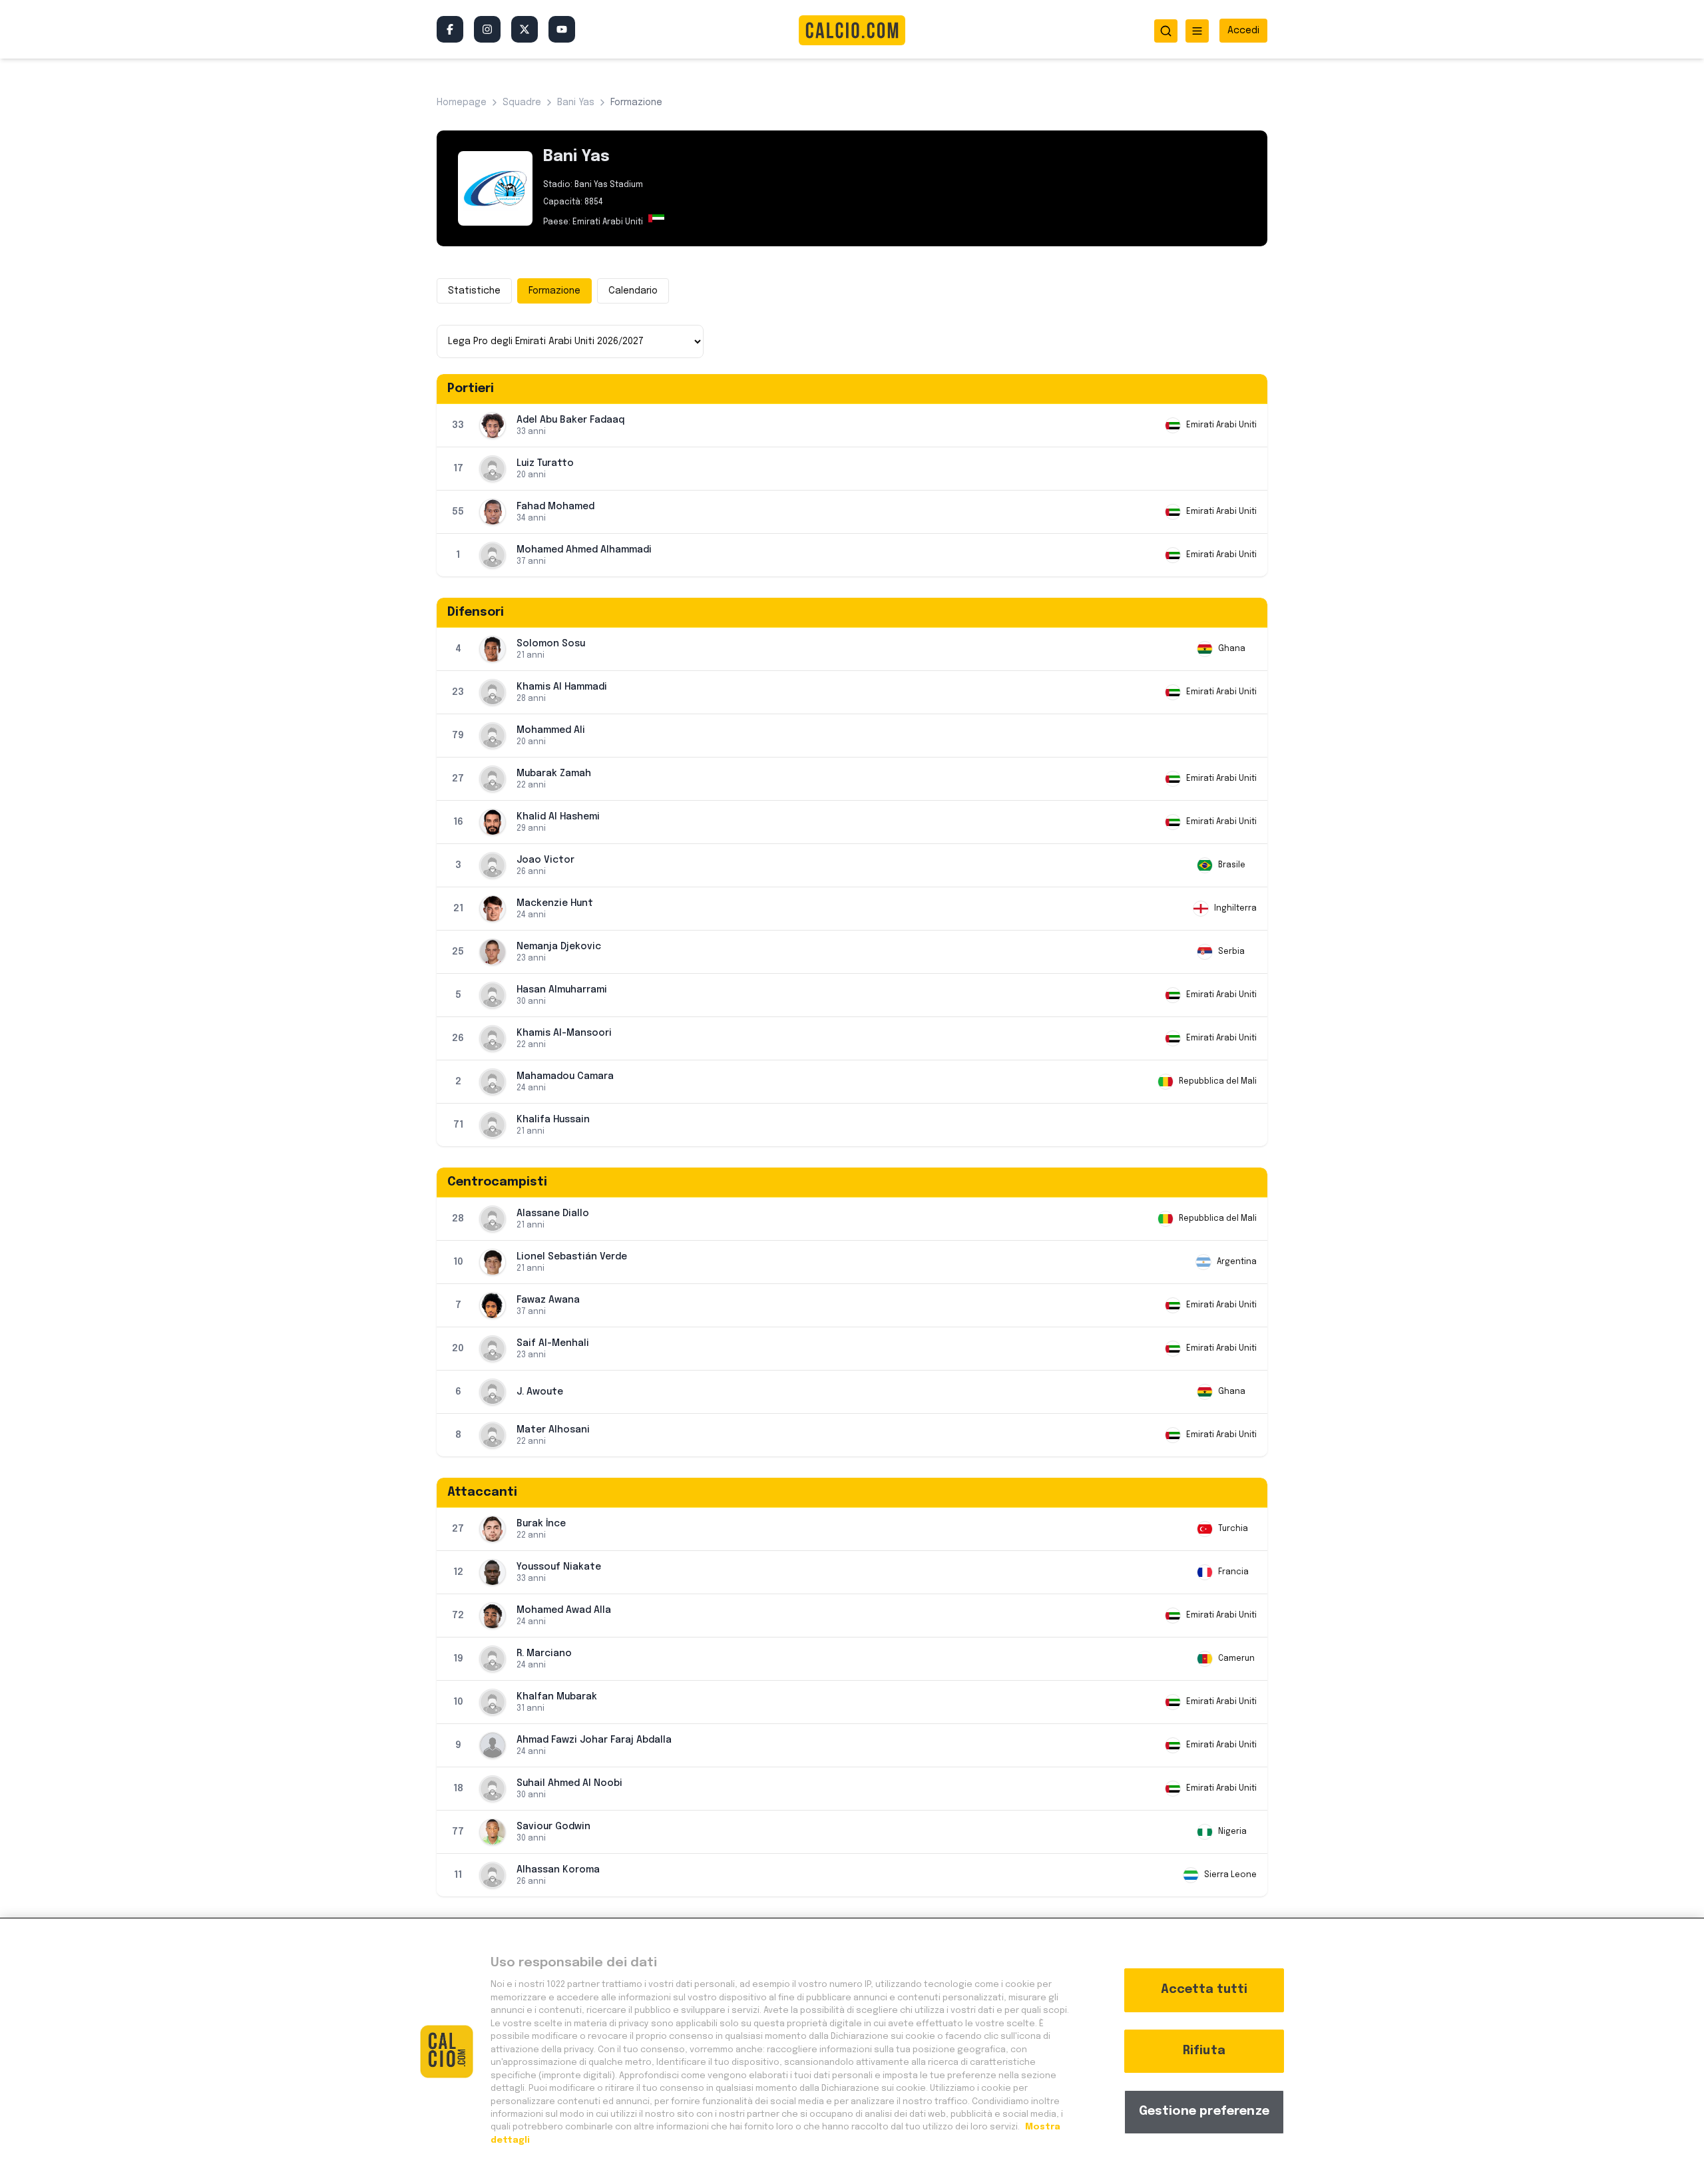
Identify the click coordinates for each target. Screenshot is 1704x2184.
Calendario (633, 291)
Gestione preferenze (1204, 2111)
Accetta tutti (1204, 1990)
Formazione (554, 291)
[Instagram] (487, 29)
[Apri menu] (1197, 31)
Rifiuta (1204, 2051)
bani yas (576, 103)
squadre (522, 103)
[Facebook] (450, 29)
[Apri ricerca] (1166, 31)
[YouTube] (562, 29)
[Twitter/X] (525, 29)
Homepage (462, 103)
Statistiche (474, 291)
